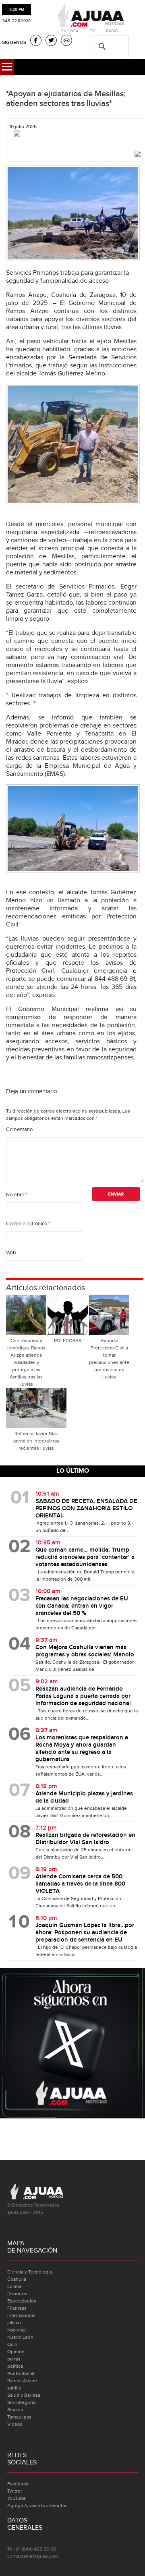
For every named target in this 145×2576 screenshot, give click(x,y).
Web (11, 1253)
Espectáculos (22, 2301)
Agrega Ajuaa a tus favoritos (37, 2506)
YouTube (17, 2498)
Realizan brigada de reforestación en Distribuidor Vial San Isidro (85, 1839)
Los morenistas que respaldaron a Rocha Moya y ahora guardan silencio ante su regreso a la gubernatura (82, 1749)
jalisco (14, 2323)
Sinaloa (15, 2410)
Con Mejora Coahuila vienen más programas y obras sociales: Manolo (85, 1651)
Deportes (17, 2294)
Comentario (19, 1129)
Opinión (16, 2352)
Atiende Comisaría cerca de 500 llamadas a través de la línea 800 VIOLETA (80, 1884)
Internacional (21, 2315)
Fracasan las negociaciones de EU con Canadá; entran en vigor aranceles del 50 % (82, 1606)
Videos (15, 2424)
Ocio (12, 2344)
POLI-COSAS (68, 1341)
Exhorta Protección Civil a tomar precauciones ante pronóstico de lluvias (109, 1359)
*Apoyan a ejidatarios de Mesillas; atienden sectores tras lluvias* (66, 99)
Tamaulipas (19, 2417)
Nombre (17, 1195)
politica (15, 2366)
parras (14, 2359)
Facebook (18, 2484)
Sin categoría (21, 2402)
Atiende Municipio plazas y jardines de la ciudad (84, 1797)
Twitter (15, 2491)
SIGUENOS (14, 42)
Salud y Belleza (24, 2395)
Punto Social (21, 2373)
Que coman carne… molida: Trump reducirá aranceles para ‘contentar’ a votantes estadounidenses (85, 1557)
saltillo (14, 2388)
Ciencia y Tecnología (30, 2272)
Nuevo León (20, 2337)
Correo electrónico (28, 1224)
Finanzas (17, 2308)
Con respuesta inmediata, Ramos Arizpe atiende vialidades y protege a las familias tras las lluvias (26, 1362)
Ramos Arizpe (22, 2381)
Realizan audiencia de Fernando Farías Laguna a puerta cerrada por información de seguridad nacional (83, 1696)
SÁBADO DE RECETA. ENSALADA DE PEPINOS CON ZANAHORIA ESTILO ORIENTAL (86, 1509)
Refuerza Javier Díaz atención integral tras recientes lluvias (36, 1441)
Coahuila (17, 2279)
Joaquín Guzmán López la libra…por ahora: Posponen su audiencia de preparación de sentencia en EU (85, 1933)
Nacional (17, 2330)
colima (14, 2286)
